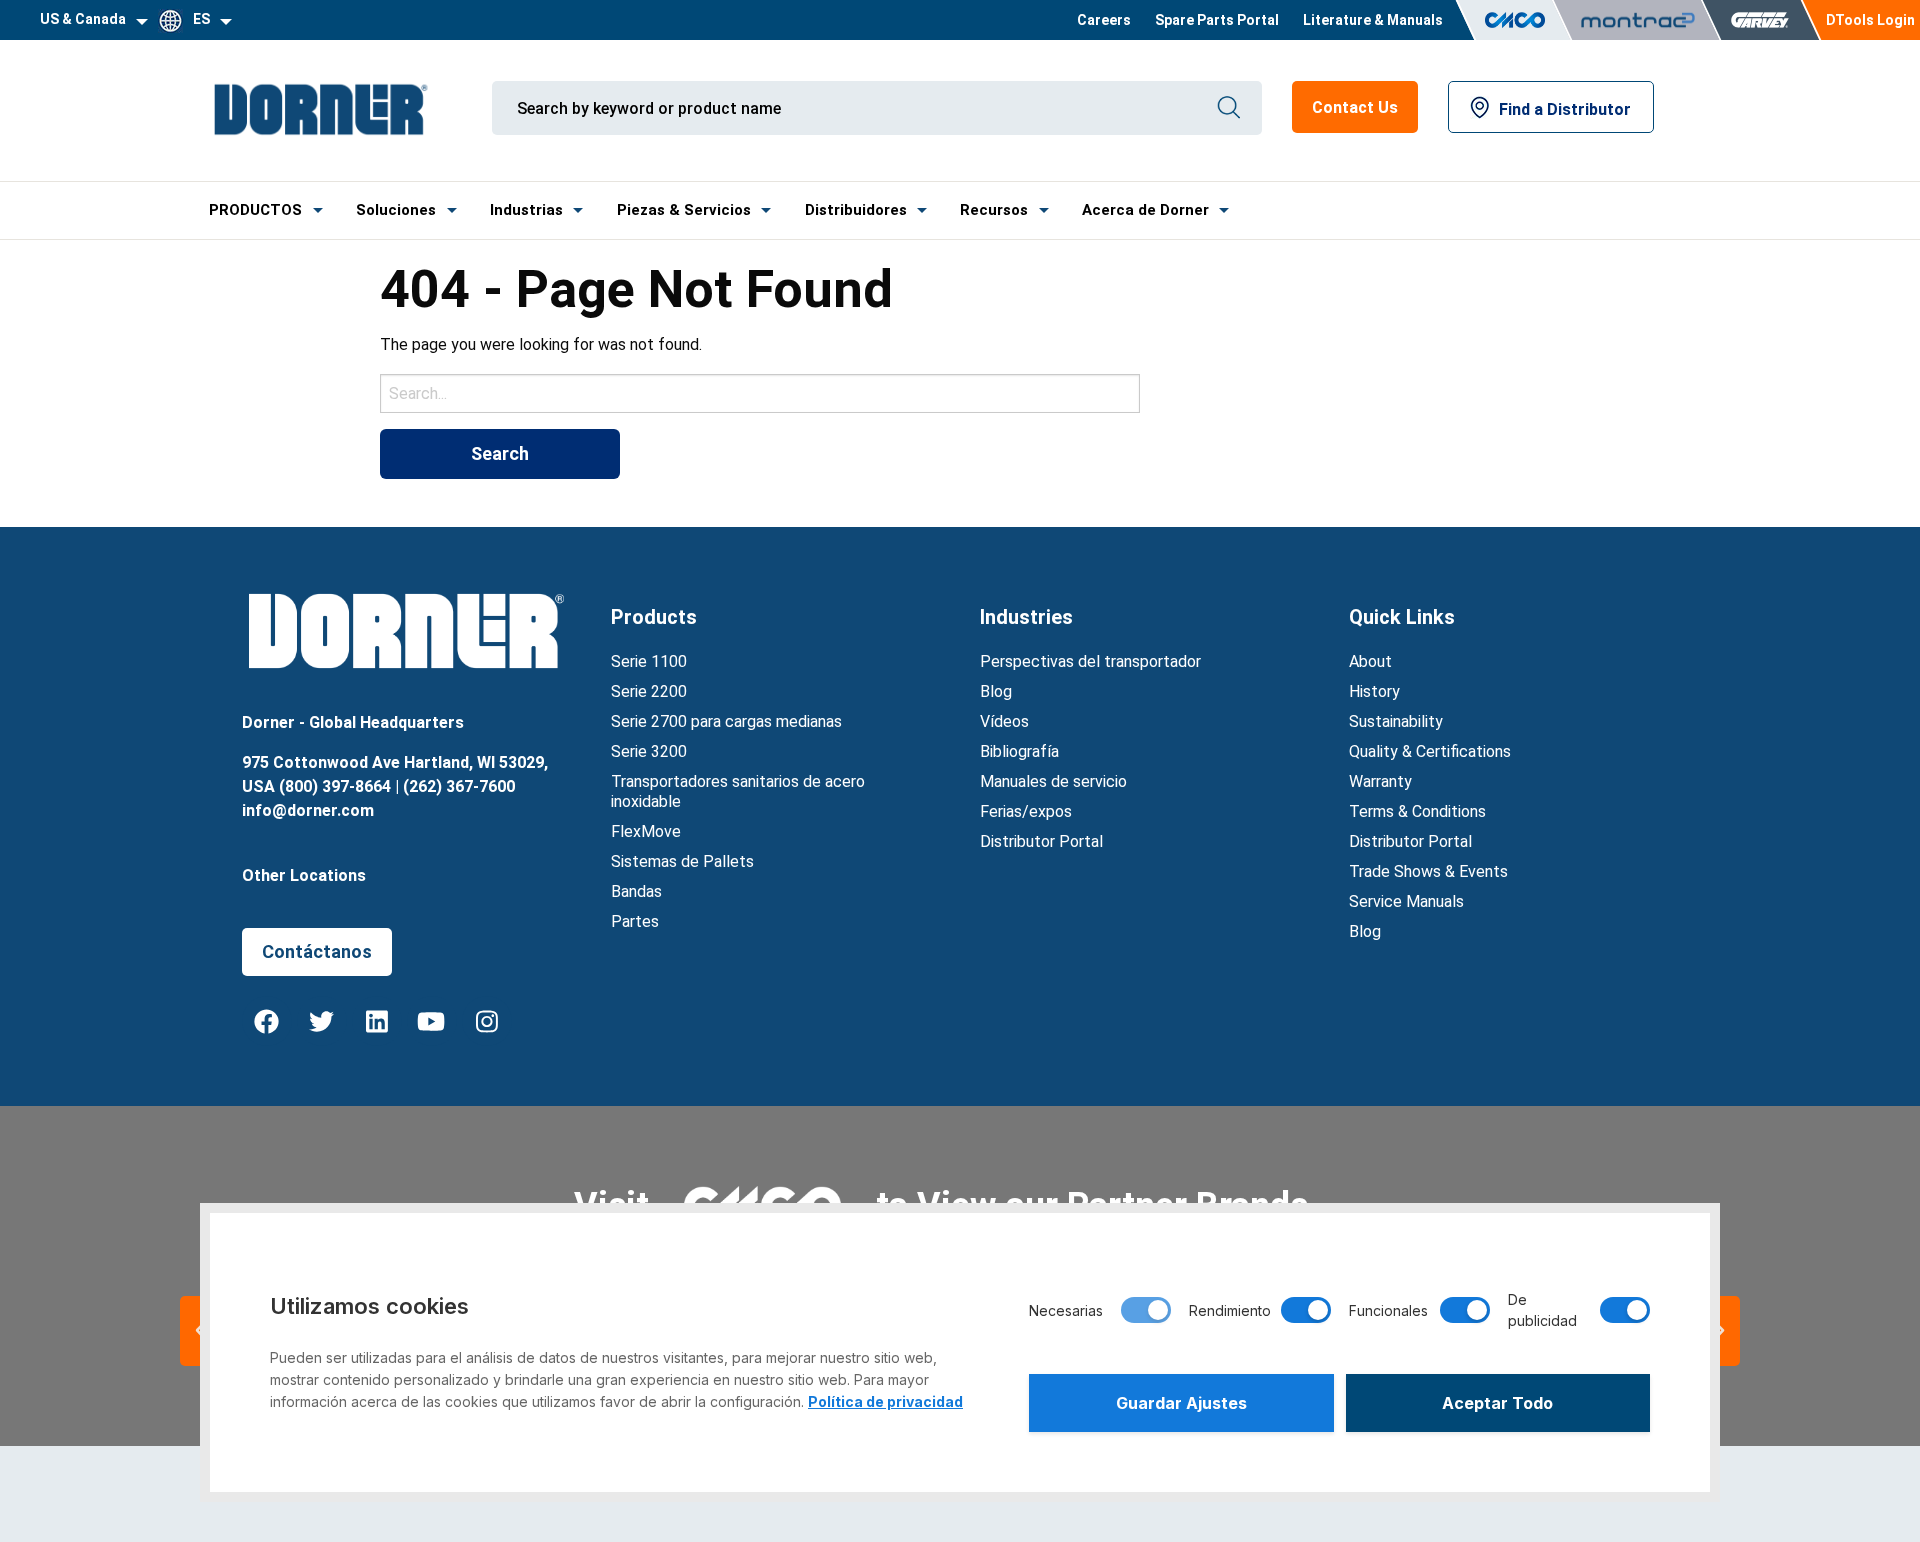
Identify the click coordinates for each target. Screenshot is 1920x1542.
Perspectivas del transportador (1090, 661)
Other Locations (304, 875)
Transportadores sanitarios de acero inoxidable (738, 791)
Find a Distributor (1565, 109)
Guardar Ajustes (1181, 1403)
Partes (635, 921)
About (1370, 661)
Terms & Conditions (1417, 811)
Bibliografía (1019, 751)
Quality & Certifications (1430, 751)
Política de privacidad (885, 1401)
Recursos (994, 210)
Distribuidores (856, 210)
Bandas (636, 891)
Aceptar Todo (1497, 1403)
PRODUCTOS (255, 210)
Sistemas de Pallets (682, 861)
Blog (996, 691)
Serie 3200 (649, 751)
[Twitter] (322, 1021)
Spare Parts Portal (1217, 20)
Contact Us (1355, 107)
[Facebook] (267, 1021)
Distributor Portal (1041, 841)
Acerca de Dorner (1145, 210)
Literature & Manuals (1373, 20)
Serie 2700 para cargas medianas (726, 721)
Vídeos (1004, 721)
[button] (1720, 1331)
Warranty (1380, 781)
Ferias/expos (1026, 811)
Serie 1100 (649, 661)
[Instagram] (487, 1021)
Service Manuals (1406, 901)
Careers (1104, 20)
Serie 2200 (649, 691)
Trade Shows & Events (1428, 871)
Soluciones (396, 210)
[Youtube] (432, 1021)
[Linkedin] (377, 1021)
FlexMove (646, 831)
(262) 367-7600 (459, 786)
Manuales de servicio (1053, 781)
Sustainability (1396, 721)
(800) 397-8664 (335, 786)
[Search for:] (760, 393)
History (1374, 691)
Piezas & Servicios (684, 210)
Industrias (526, 210)
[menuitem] (1104, 20)
